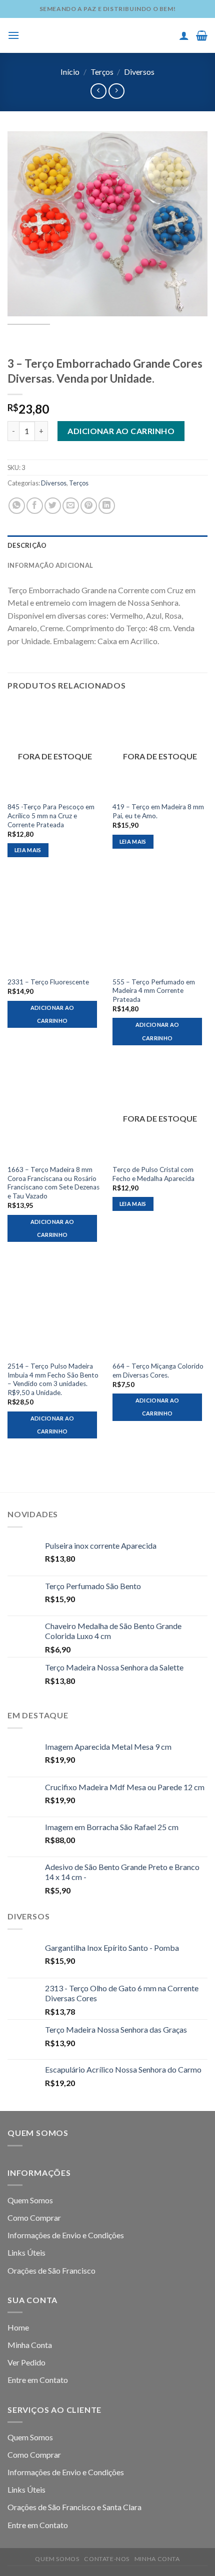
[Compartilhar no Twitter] (53, 506)
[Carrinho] (202, 35)
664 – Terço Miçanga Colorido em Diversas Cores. (158, 1371)
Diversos (139, 72)
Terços (102, 72)
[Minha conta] (184, 35)
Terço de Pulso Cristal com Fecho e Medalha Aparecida (153, 1174)
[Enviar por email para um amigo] (71, 506)
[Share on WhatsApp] (17, 506)
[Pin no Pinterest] (89, 506)
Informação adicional (50, 565)
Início (70, 72)
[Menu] (13, 35)
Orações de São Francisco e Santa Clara (74, 2507)
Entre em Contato (38, 2380)
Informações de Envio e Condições (66, 2235)
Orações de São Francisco (51, 2270)
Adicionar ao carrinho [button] (52, 1014)
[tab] (107, 545)
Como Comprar (34, 2218)
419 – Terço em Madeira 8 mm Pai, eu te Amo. (158, 811)
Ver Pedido (26, 2362)
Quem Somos (30, 2200)
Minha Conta (30, 2345)
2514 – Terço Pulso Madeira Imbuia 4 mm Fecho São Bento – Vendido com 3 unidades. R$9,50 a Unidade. (53, 1379)
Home (18, 2327)
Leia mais (28, 850)
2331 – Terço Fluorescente (48, 982)
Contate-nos (107, 2559)
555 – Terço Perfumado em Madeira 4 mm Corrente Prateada (154, 991)
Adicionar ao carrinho (121, 431)
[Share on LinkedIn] (107, 506)
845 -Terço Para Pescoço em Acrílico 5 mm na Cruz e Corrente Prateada (51, 816)
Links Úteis (26, 2252)
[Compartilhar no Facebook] (35, 506)
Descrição (27, 545)
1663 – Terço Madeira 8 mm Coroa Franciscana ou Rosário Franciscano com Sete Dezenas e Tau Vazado (53, 1183)
